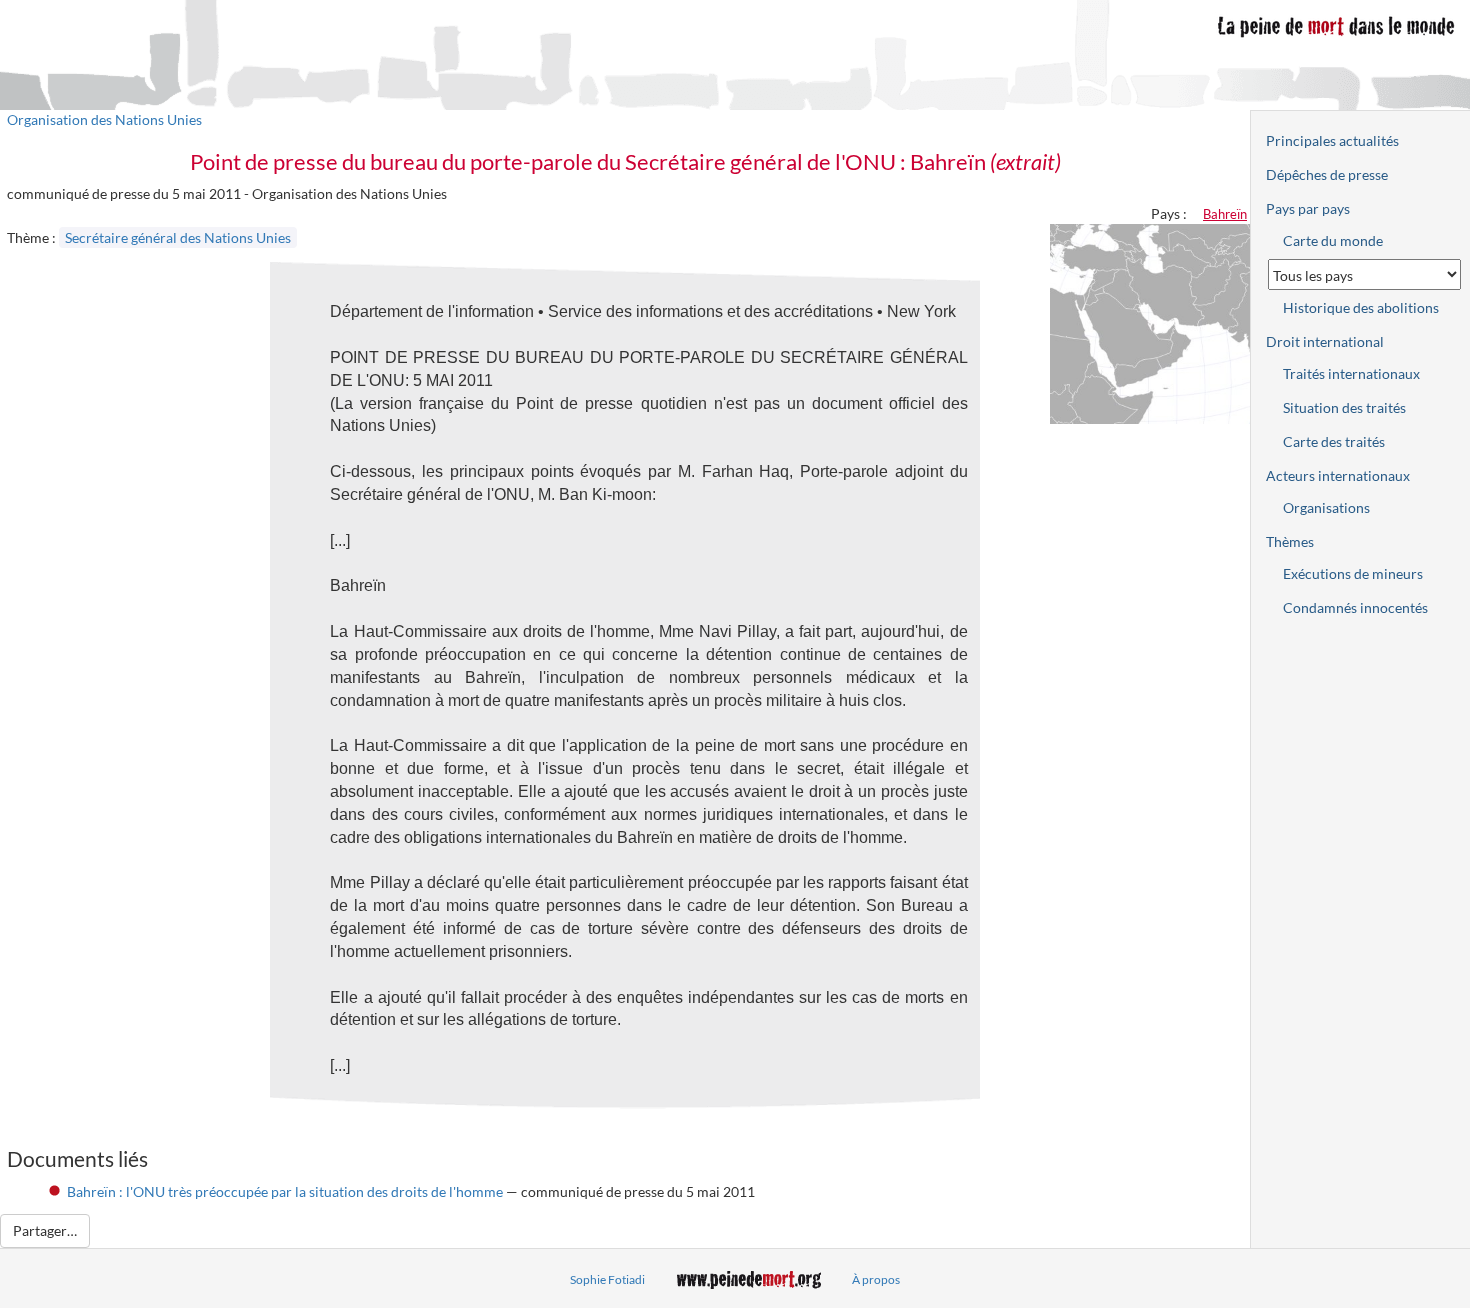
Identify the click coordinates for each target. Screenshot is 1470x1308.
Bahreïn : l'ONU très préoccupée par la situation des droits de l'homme (285, 1191)
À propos (876, 1279)
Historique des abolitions (1361, 307)
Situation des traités (1344, 407)
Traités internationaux (1351, 373)
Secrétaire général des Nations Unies (178, 237)
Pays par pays (1308, 208)
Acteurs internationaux (1338, 475)
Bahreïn (1225, 214)
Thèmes (1290, 541)
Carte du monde (1333, 240)
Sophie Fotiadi (607, 1279)
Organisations (1326, 507)
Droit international (1325, 341)
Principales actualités (1332, 140)
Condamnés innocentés (1355, 607)
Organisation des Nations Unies (104, 119)
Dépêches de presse (1327, 174)
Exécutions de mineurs (1353, 573)
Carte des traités (1334, 441)
